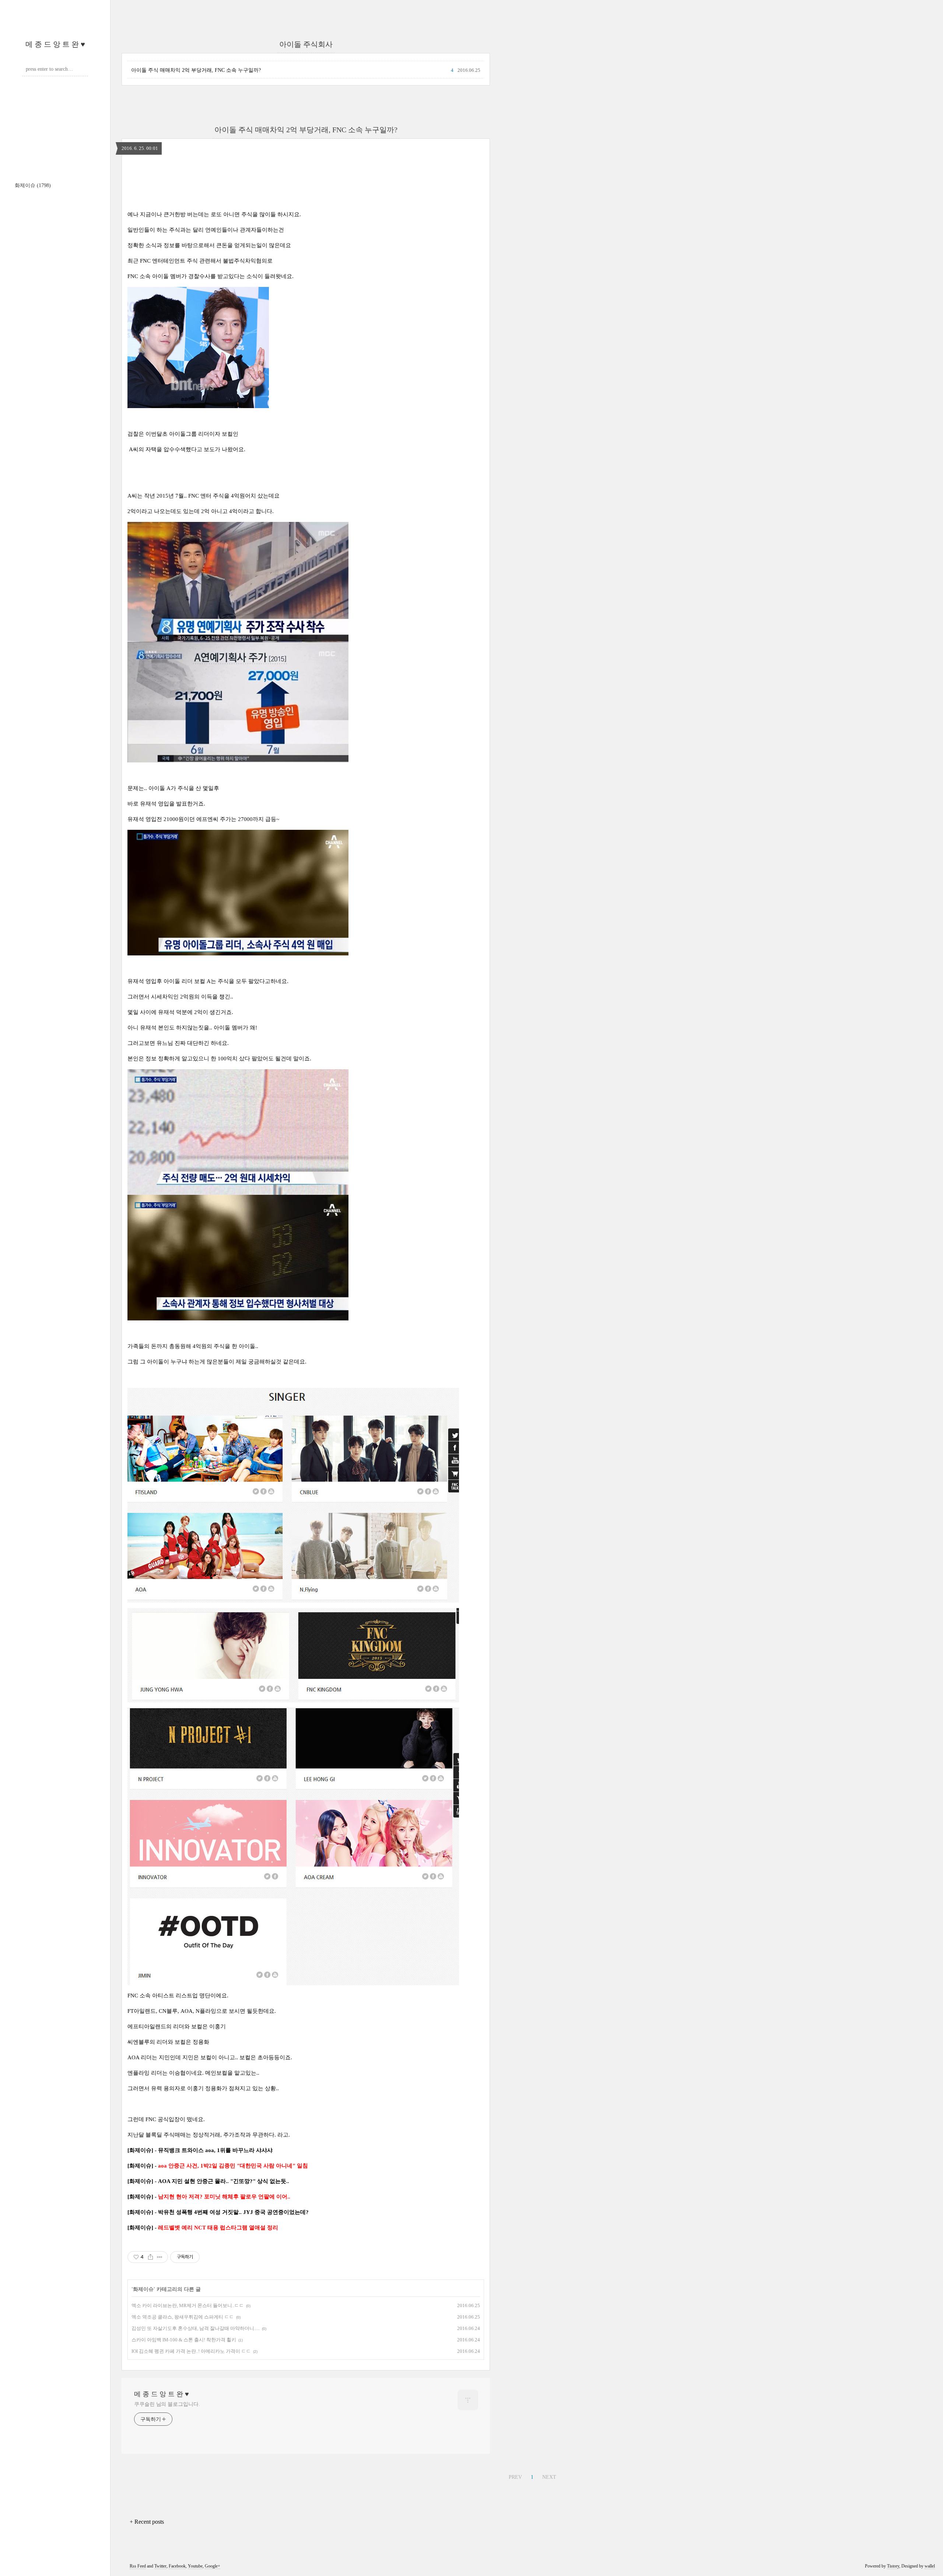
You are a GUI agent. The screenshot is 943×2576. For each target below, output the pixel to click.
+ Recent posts (147, 2522)
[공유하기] (150, 2257)
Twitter (160, 2566)
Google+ (213, 2566)
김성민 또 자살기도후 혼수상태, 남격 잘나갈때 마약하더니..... (196, 2328)
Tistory (893, 2566)
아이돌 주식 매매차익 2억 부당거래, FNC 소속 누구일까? (196, 70)
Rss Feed (138, 2566)
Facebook (177, 2566)
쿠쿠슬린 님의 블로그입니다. (167, 2404)
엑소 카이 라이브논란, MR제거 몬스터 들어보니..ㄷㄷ (188, 2305)
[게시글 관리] (160, 2257)
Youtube (195, 2566)
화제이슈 (33, 185)
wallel (930, 2566)
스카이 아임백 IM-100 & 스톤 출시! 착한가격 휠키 (184, 2340)
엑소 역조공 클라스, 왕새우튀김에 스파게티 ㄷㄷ (183, 2317)
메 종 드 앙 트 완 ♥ (55, 44)
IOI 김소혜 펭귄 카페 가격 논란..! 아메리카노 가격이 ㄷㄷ (191, 2351)
